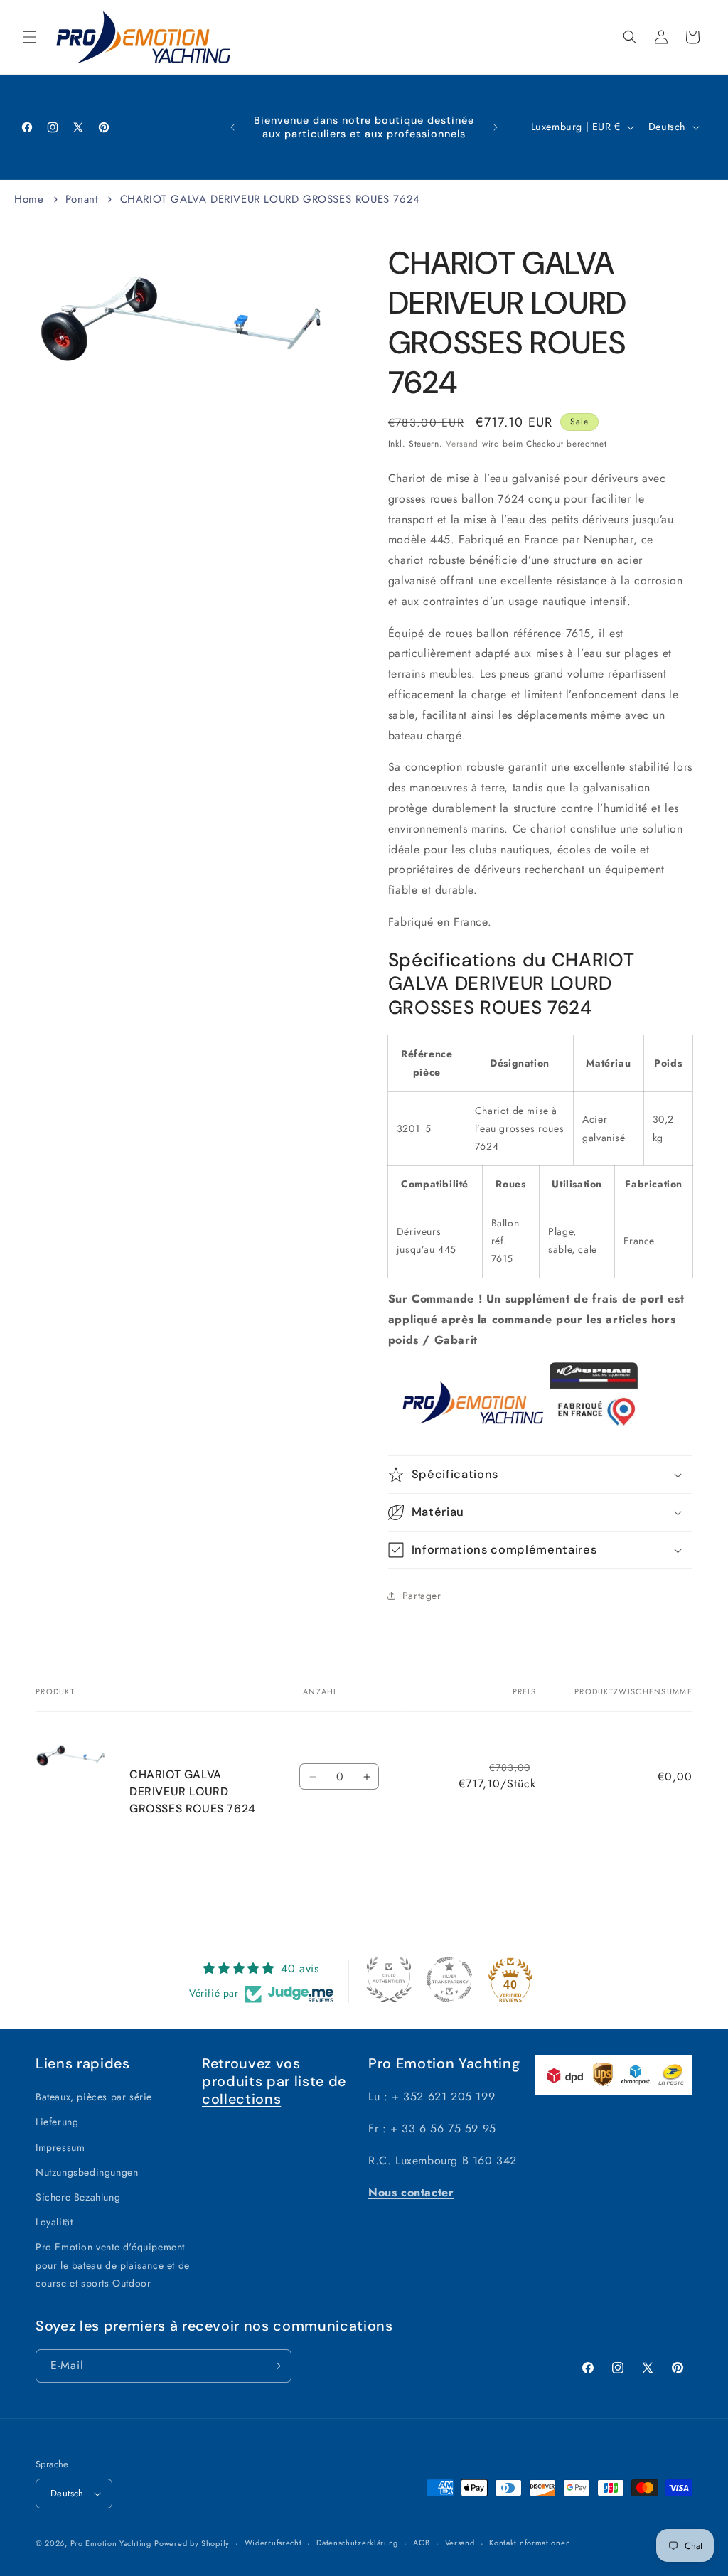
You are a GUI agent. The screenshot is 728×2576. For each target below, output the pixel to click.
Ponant (82, 199)
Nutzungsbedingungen (87, 2172)
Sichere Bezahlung (78, 2197)
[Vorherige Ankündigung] (232, 127)
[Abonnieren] (275, 2366)
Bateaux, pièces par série (94, 2097)
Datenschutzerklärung (357, 2543)
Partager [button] (422, 1596)
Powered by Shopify (192, 2543)
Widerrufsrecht (273, 2543)
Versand (462, 444)
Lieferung (57, 2122)
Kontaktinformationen (530, 2543)
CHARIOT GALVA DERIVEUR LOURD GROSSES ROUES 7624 (270, 199)
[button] (30, 37)
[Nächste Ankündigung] (496, 127)
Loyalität (54, 2222)
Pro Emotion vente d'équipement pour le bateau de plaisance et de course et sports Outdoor (113, 2265)
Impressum (60, 2147)
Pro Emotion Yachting (111, 2543)
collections (241, 2099)
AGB (422, 2543)
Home (29, 199)
